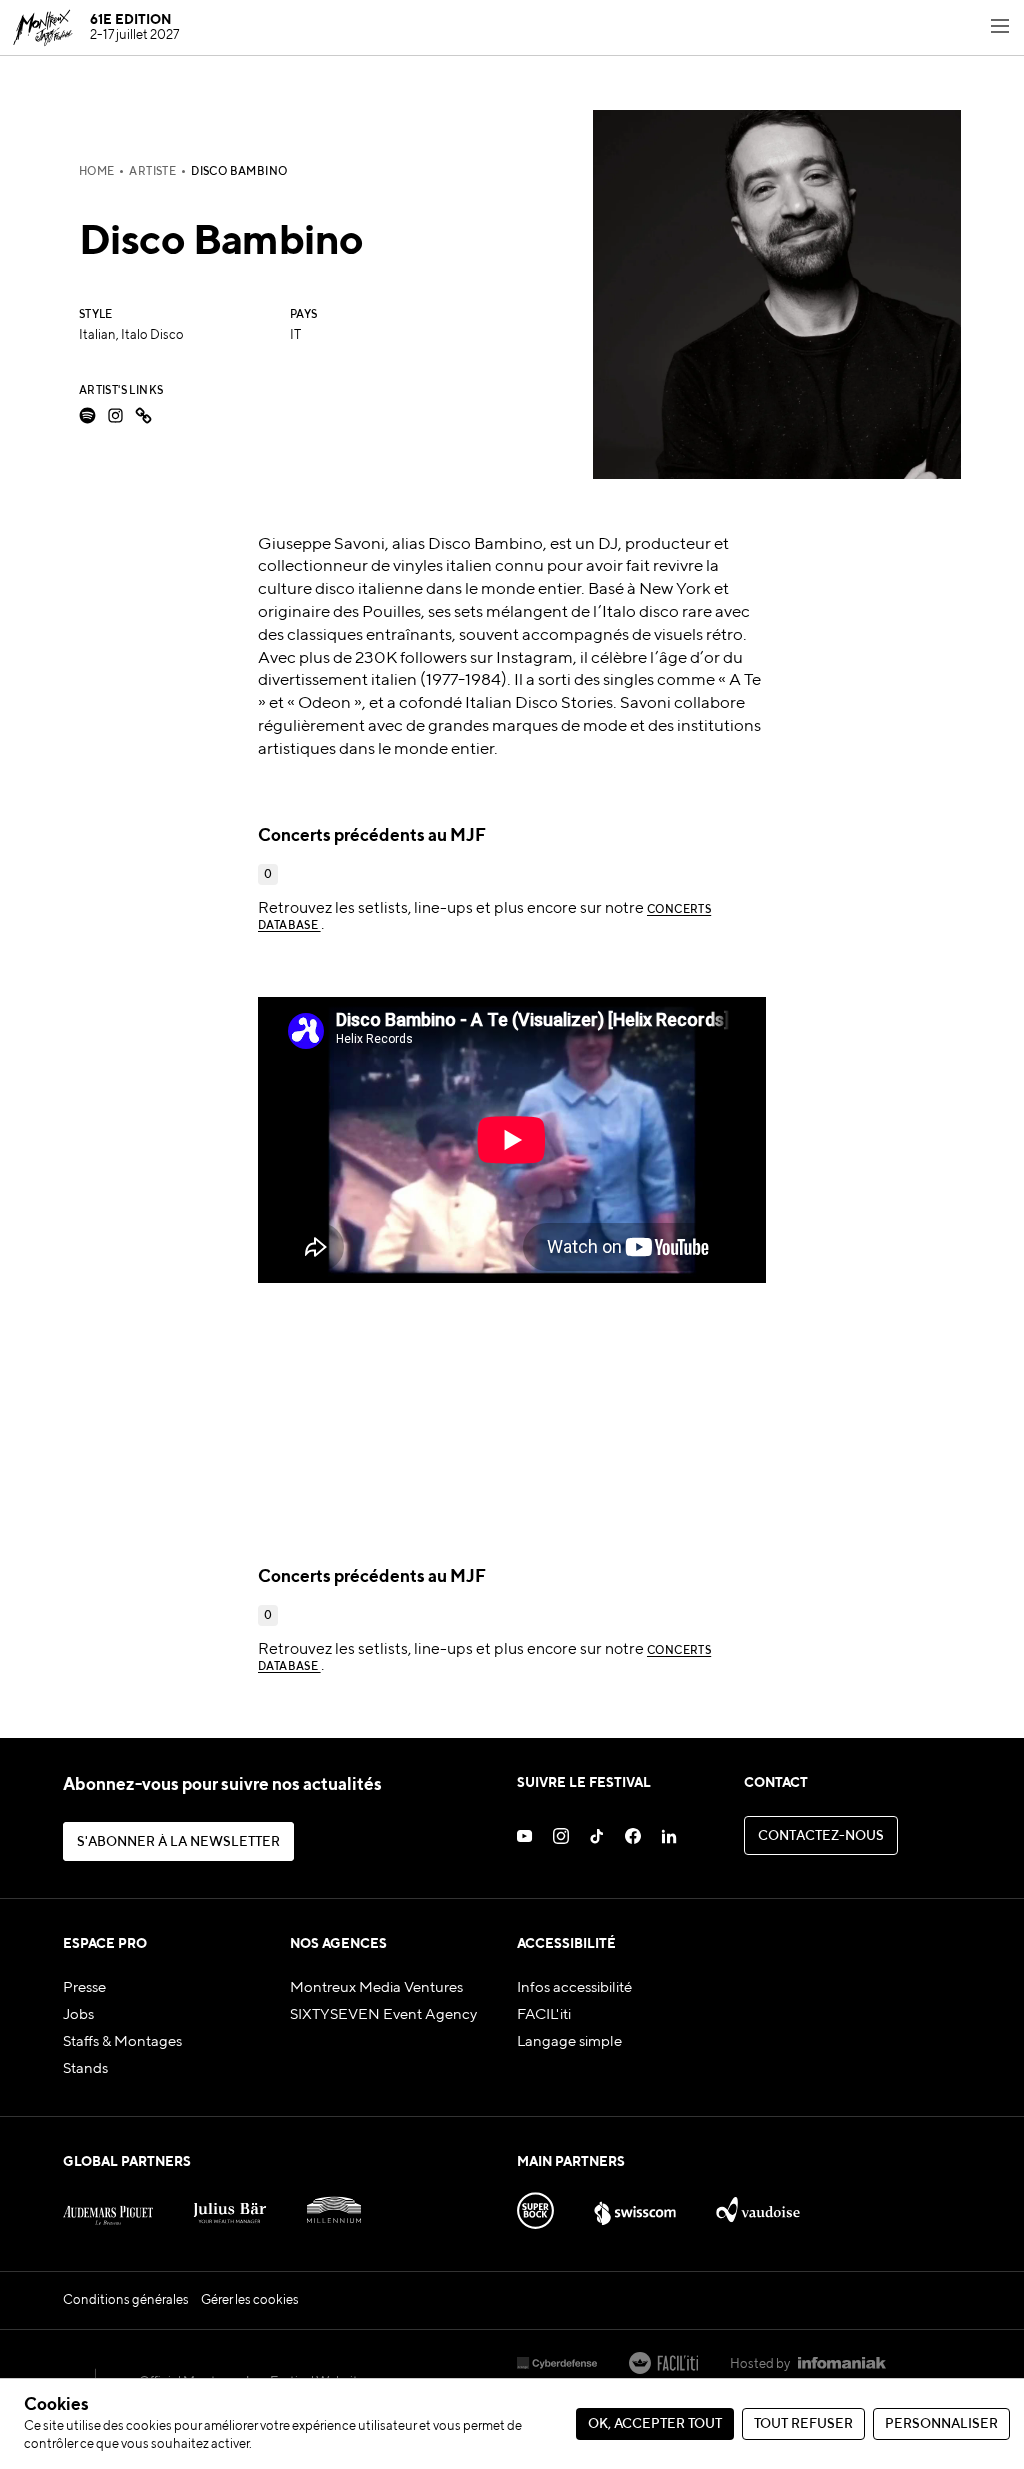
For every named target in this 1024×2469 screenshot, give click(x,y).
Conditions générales (126, 2300)
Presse (84, 1987)
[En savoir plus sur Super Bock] (535, 2205)
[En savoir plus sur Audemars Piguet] (108, 2205)
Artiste (152, 172)
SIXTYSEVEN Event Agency (383, 2014)
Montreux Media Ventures (376, 1987)
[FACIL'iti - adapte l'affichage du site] (663, 2365)
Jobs (78, 2014)
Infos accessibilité (574, 1987)
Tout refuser (803, 2424)
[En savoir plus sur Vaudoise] (758, 2205)
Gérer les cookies (250, 2300)
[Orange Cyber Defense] (557, 2365)
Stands (85, 2068)
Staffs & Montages (122, 2041)
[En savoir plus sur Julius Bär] (229, 2205)
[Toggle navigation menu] (1000, 28)
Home (97, 172)
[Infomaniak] (842, 2365)
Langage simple (569, 2041)
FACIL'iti (544, 2014)
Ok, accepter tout (655, 2424)
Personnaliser (941, 2424)
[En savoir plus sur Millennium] (334, 2205)
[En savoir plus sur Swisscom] (635, 2205)
